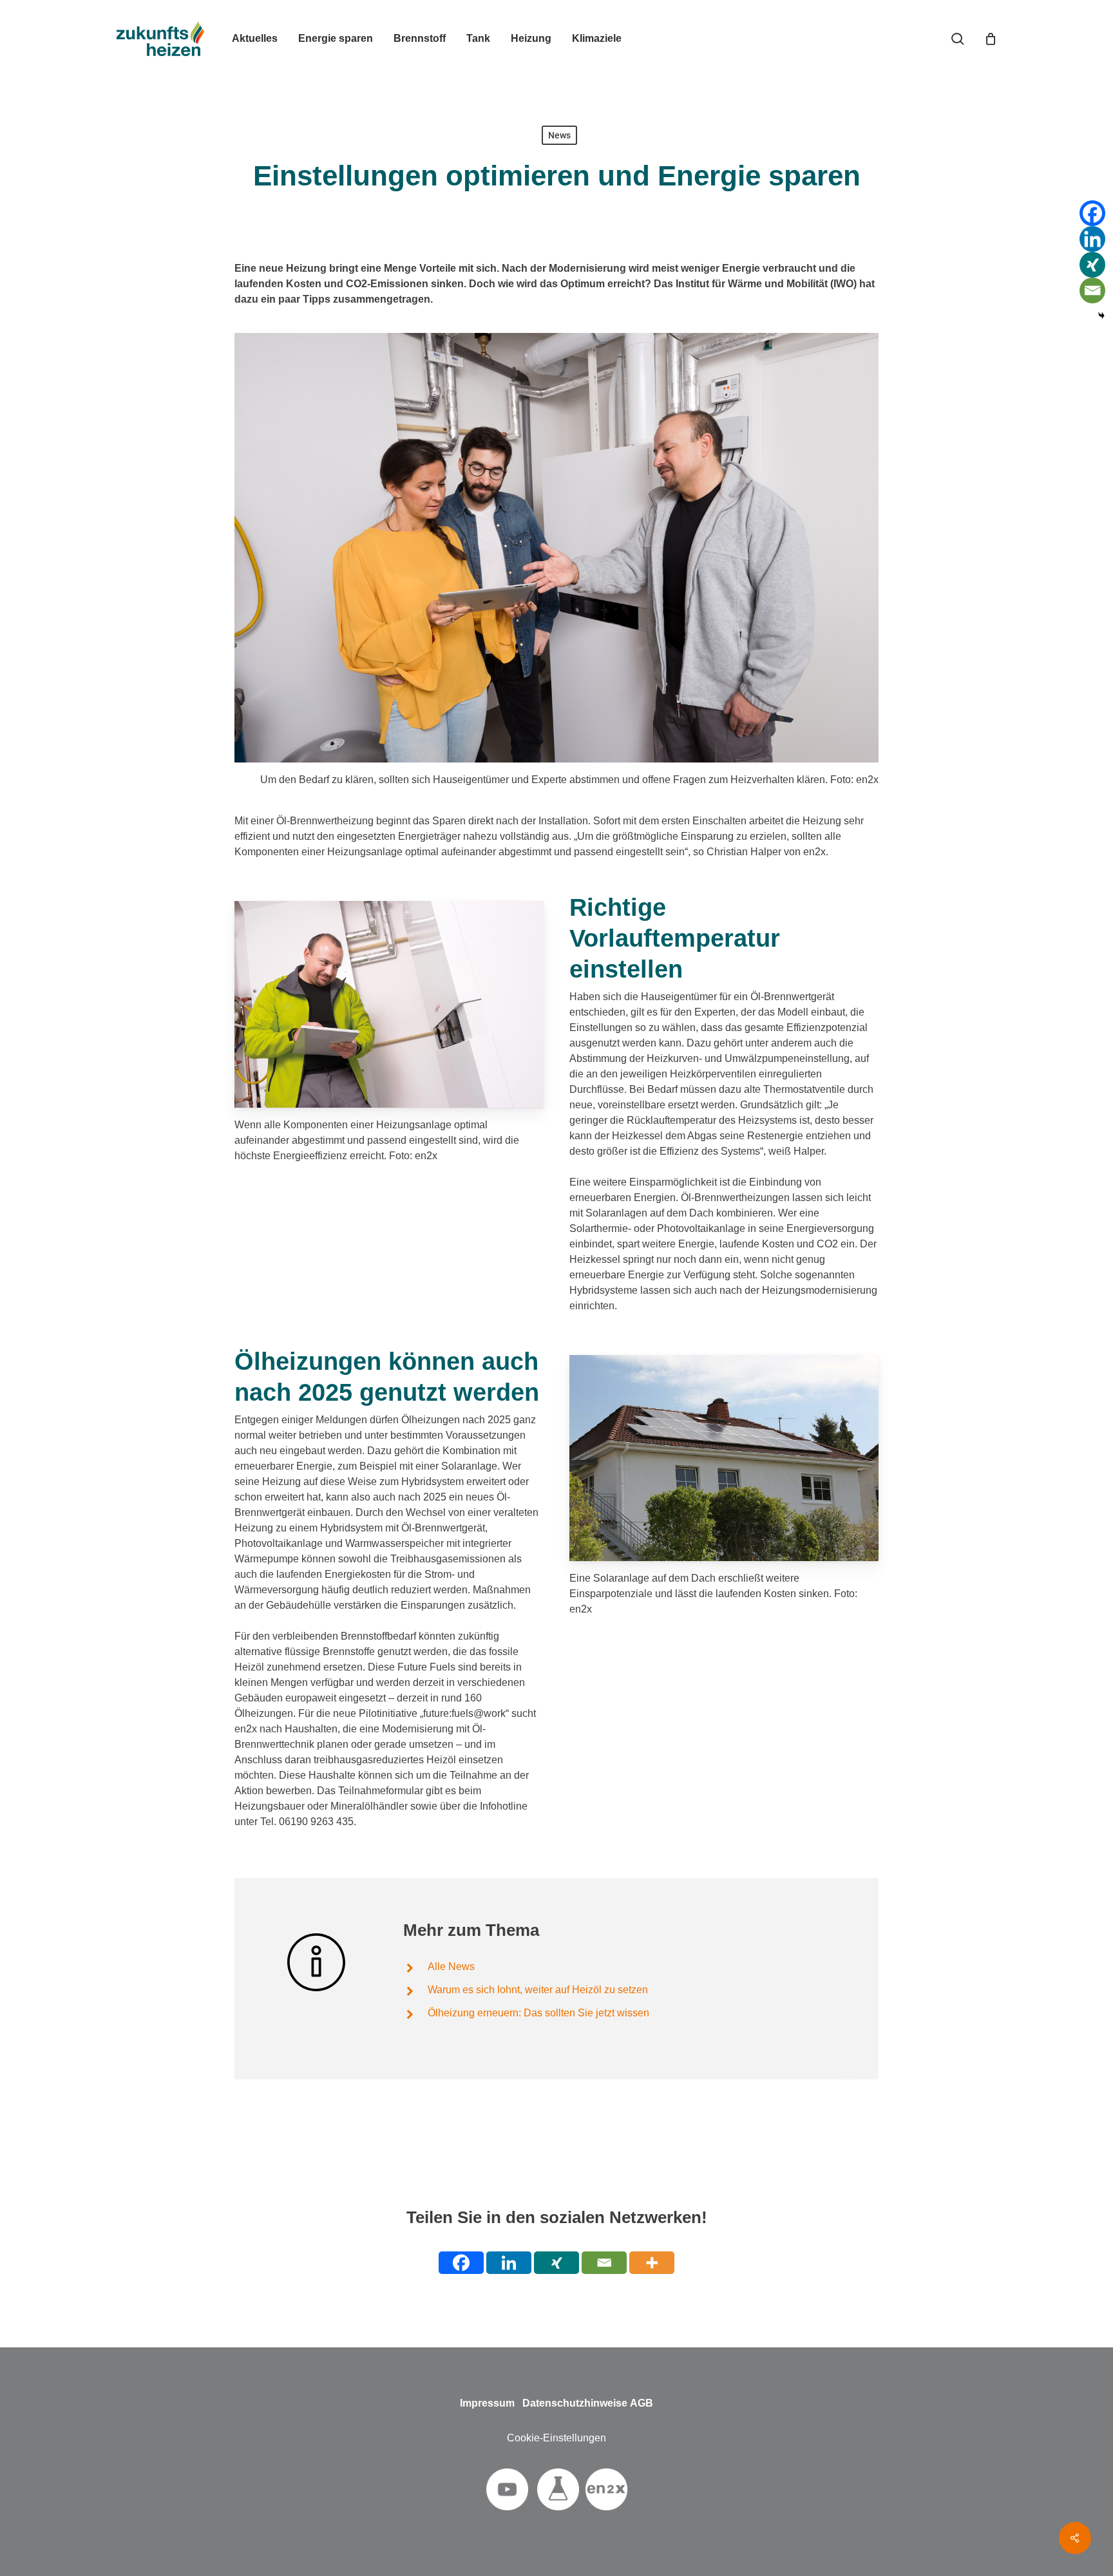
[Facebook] (1092, 213)
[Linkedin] (1092, 239)
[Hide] (1101, 316)
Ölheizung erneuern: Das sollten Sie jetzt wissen (538, 2013)
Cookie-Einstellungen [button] (556, 2438)
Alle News (451, 1966)
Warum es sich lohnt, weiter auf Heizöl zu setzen (538, 1990)
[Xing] (1092, 265)
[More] (652, 2263)
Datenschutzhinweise (575, 2403)
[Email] (1092, 290)
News (559, 135)
